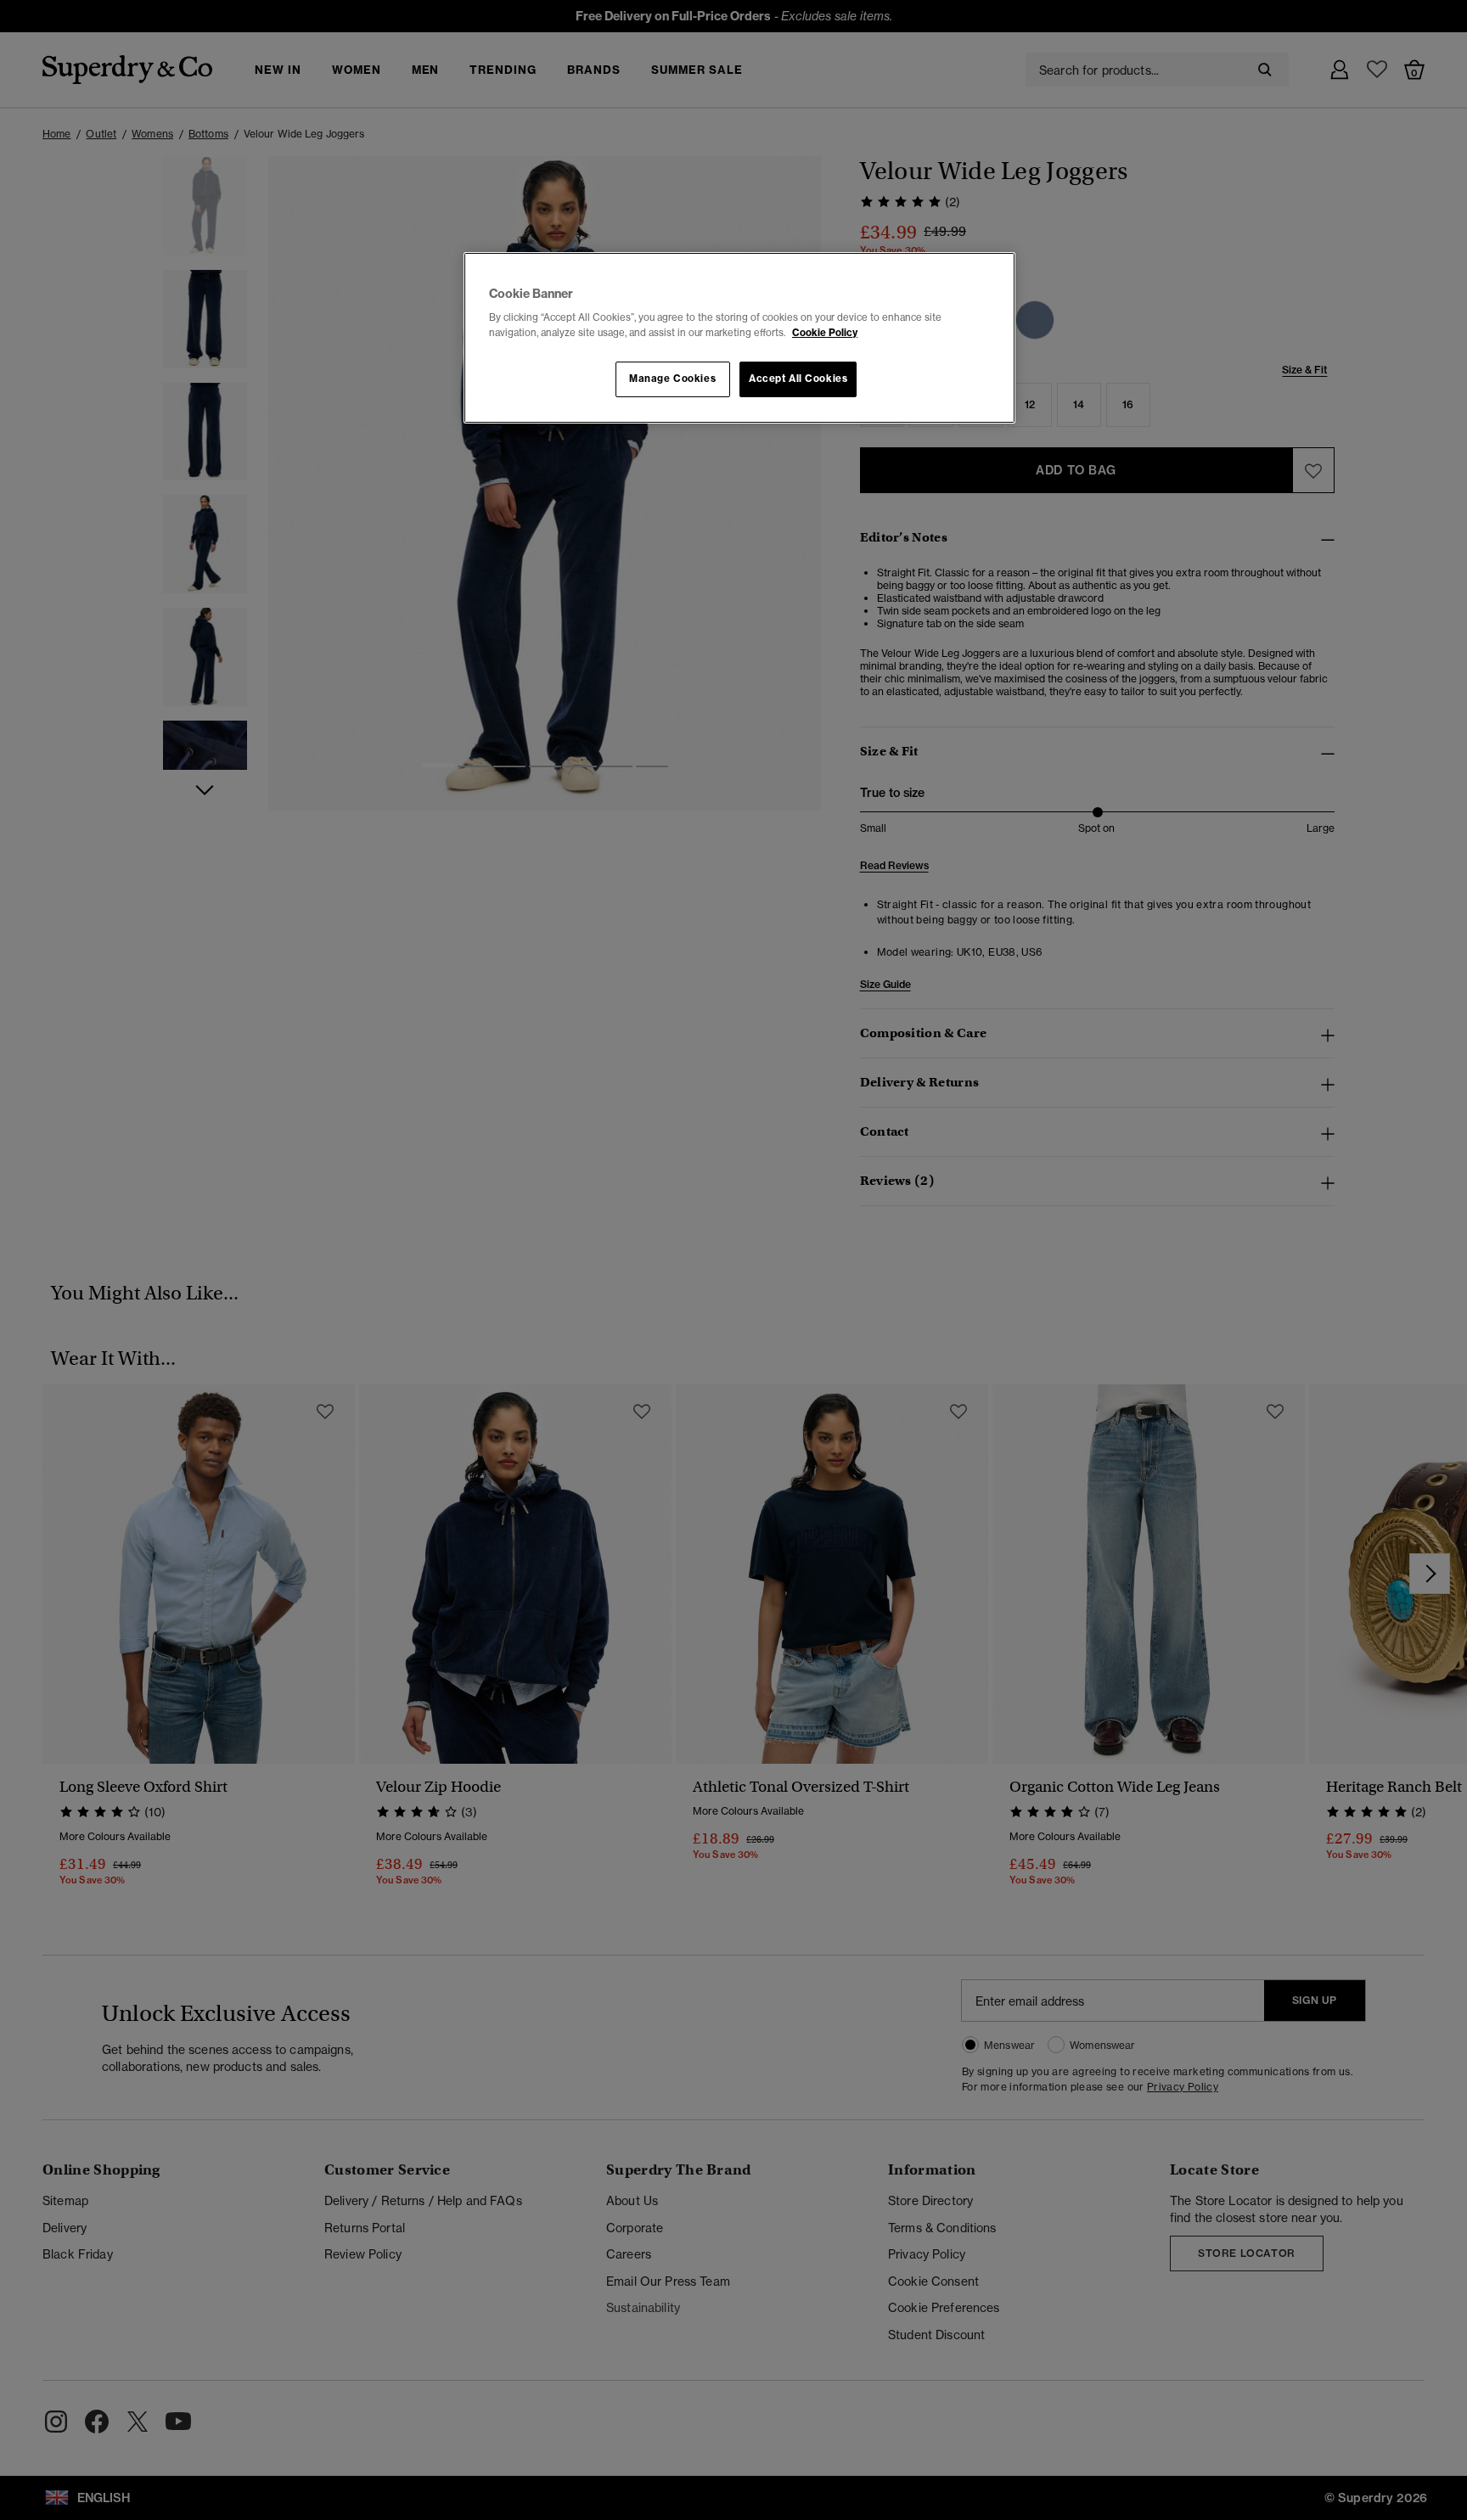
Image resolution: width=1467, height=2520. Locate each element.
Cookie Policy (825, 333)
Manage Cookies (672, 379)
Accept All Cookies (798, 379)
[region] (739, 338)
